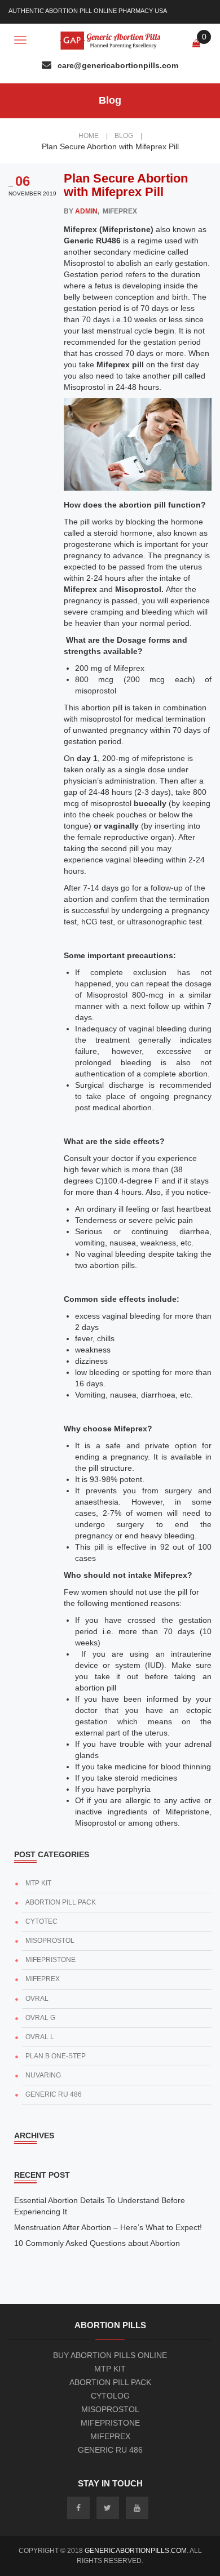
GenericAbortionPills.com (136, 2551)
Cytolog (110, 2396)
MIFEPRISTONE (50, 1960)
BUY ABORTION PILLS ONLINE (110, 2355)
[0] (196, 43)
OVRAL (37, 1999)
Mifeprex (110, 2436)
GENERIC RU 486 (54, 2094)
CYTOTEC (41, 1921)
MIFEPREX (43, 1979)
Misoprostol (110, 2409)
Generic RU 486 (110, 2450)
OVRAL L (40, 2037)
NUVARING (43, 2075)
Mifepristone (110, 2423)
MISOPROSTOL (50, 1941)
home (93, 136)
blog (128, 136)
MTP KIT (38, 1883)
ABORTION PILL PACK (61, 1902)
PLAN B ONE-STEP (56, 2056)
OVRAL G (40, 2018)
